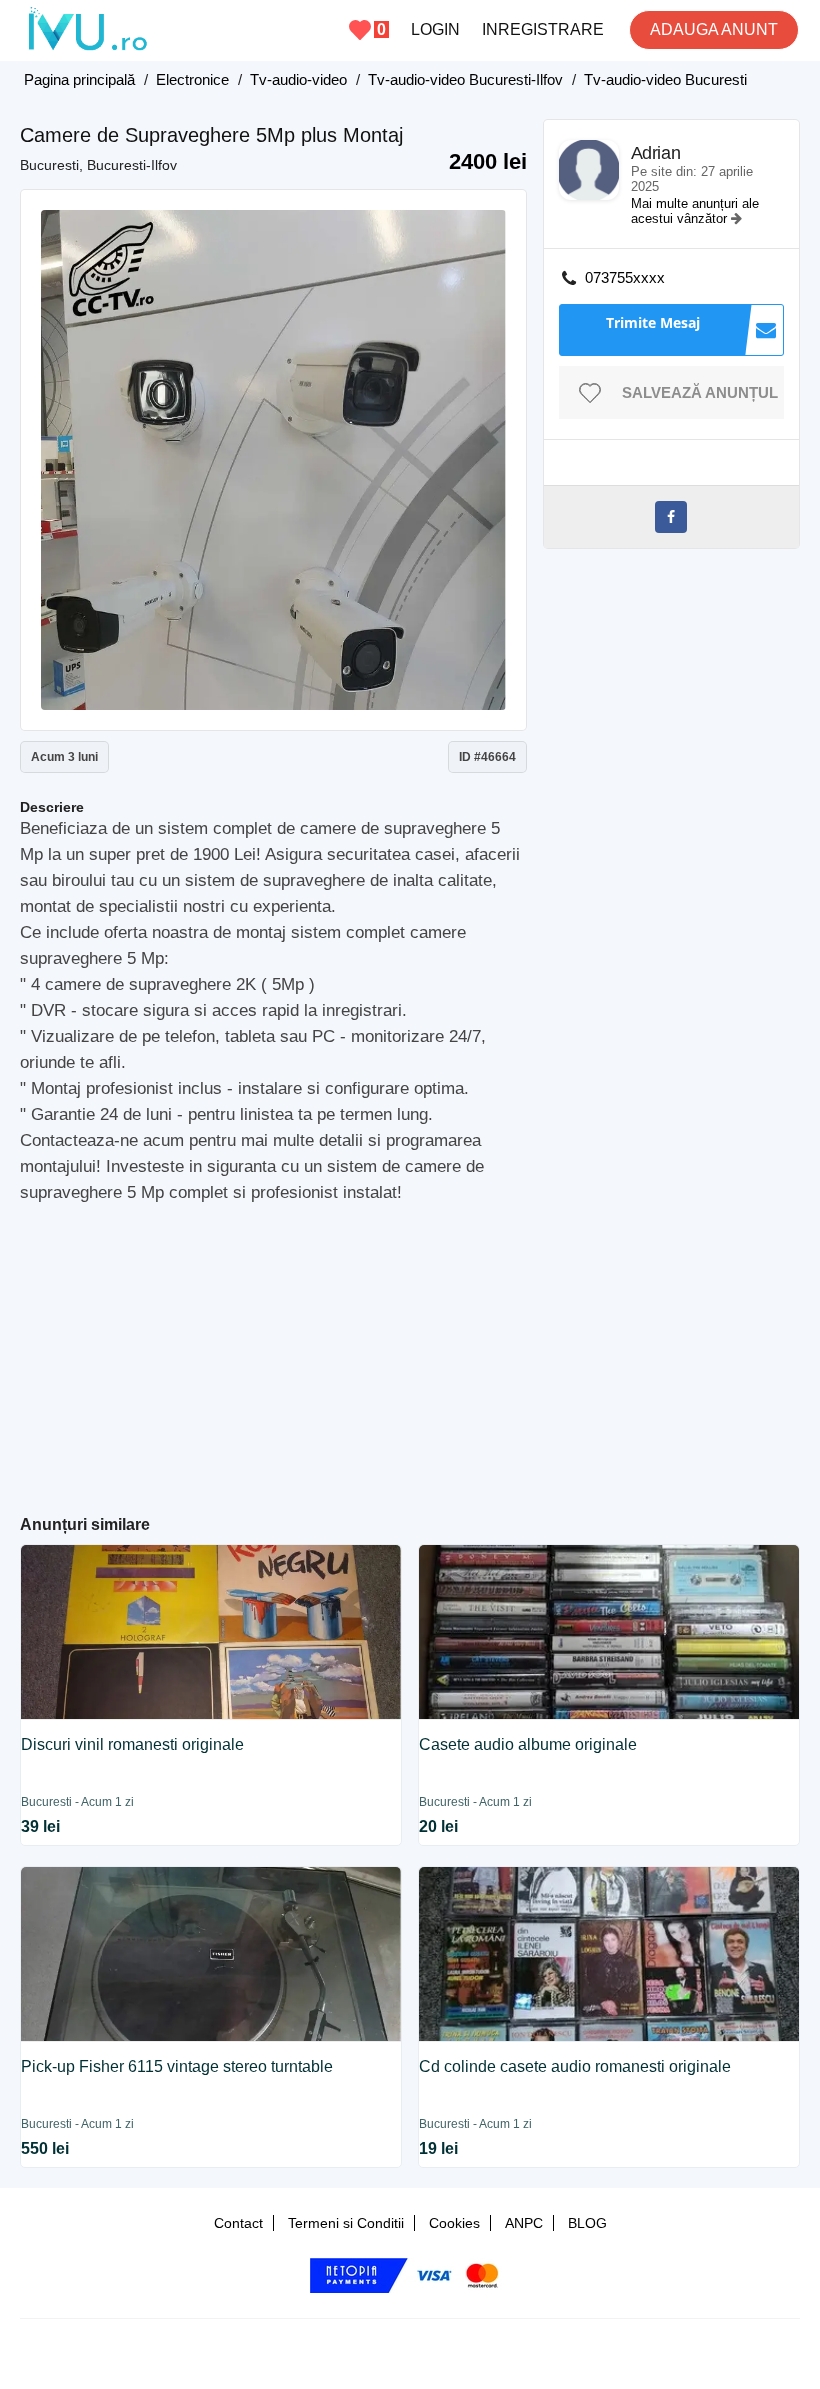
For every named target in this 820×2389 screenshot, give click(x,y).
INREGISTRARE (543, 29)
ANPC (524, 2223)
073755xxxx (625, 277)
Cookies (454, 2223)
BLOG (587, 2223)
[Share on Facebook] (671, 517)
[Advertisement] (409, 1351)
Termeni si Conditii (346, 2223)
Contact (238, 2223)
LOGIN (435, 29)
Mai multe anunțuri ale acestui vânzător (695, 211)
